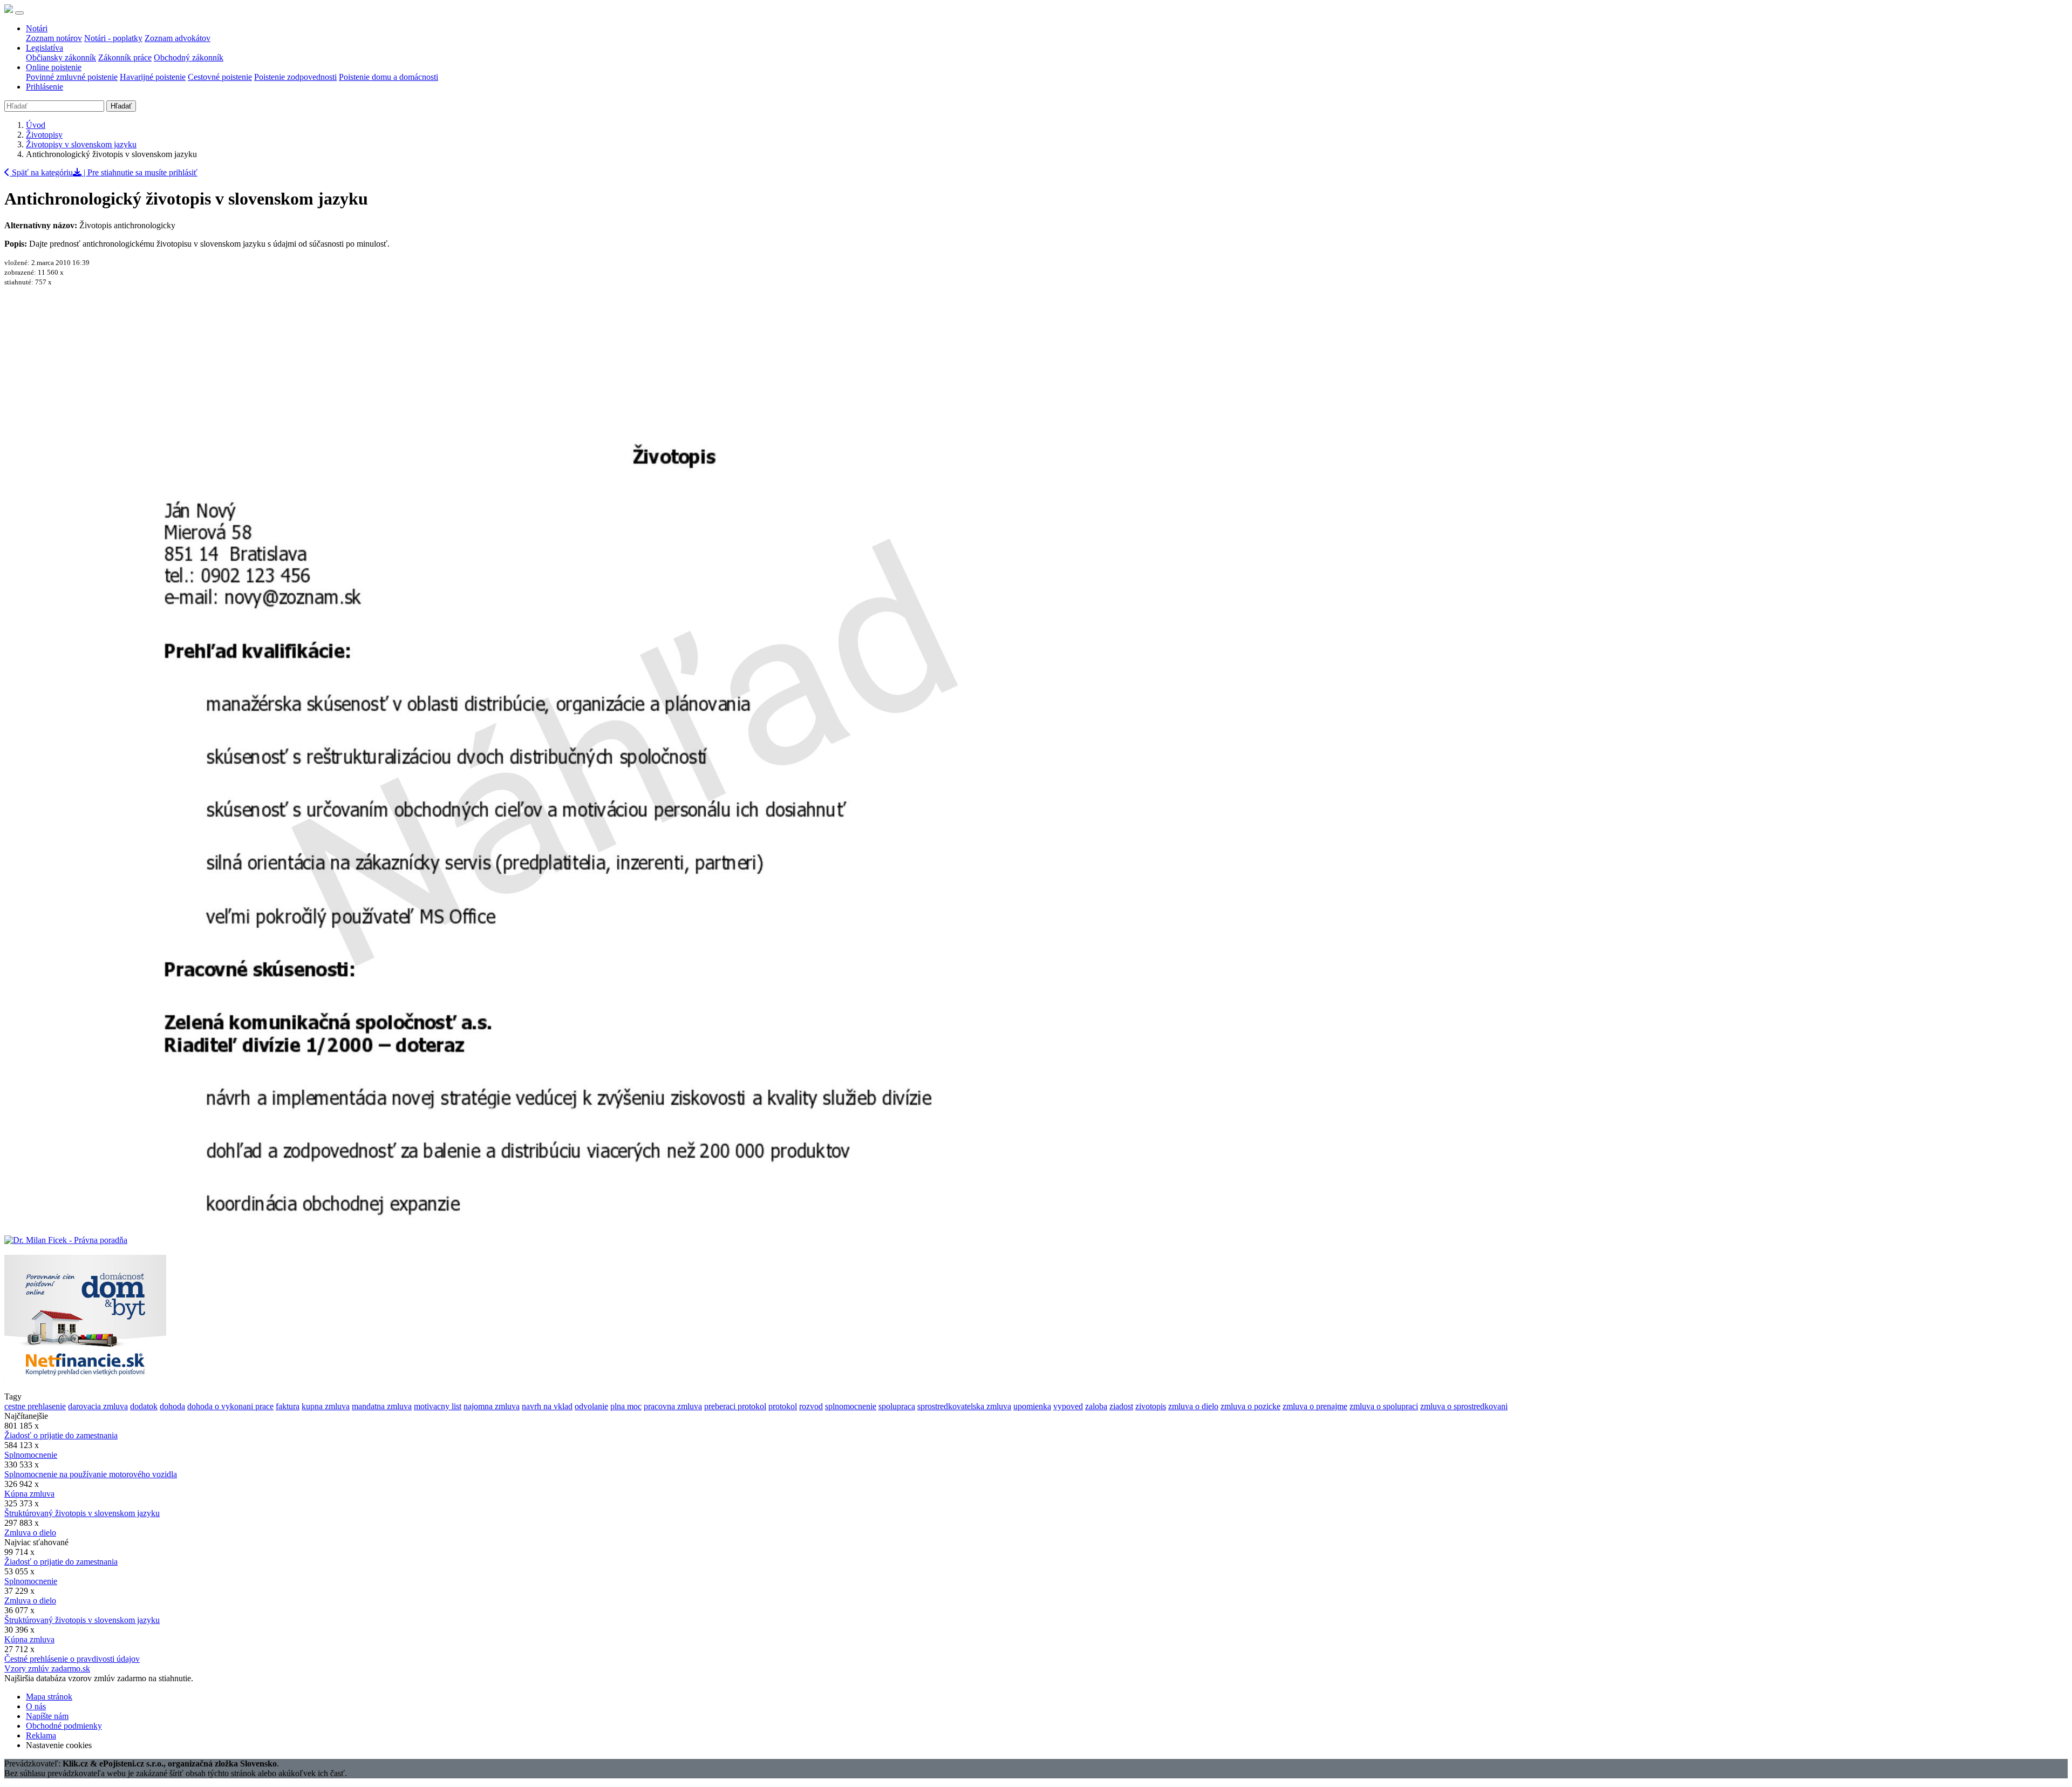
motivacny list (438, 1406)
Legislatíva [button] (45, 48)
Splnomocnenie (31, 1455)
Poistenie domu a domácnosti (388, 77)
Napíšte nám (47, 1716)
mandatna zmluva (382, 1406)
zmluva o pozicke (1250, 1406)
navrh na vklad (547, 1406)
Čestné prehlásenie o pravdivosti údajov (72, 1659)
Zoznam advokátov (178, 38)
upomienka (1032, 1406)
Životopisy (44, 135)
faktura (288, 1406)
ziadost (1121, 1406)
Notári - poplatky (113, 38)
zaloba (1096, 1406)
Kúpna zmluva (29, 1494)
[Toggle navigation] (19, 13)
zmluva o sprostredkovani (1464, 1406)
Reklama (41, 1735)
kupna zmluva (326, 1406)
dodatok (144, 1406)
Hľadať (121, 106)
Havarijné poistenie (153, 77)
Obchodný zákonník (189, 57)
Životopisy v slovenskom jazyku (81, 144)
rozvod (811, 1406)
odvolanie (591, 1406)
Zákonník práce (125, 57)
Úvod (36, 125)
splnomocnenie (851, 1406)
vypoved (1068, 1406)
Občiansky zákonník (61, 57)
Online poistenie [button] (54, 67)
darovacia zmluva (98, 1406)
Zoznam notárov (54, 38)
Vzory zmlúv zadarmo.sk (47, 1669)
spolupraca (897, 1406)
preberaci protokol (735, 1406)
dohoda (172, 1406)
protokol (783, 1406)
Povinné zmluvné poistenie (72, 77)
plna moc (626, 1406)
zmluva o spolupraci (1384, 1406)
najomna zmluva (492, 1406)
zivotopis (1151, 1406)
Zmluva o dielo (30, 1533)
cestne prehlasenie (35, 1406)
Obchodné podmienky (64, 1726)
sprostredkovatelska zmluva (964, 1406)
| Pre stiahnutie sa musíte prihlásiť (139, 172)
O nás (36, 1706)
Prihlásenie (45, 87)
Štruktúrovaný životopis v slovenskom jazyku (82, 1513)
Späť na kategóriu (41, 172)
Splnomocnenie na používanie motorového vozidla (91, 1474)
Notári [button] (37, 28)
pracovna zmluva (673, 1406)
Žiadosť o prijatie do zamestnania (61, 1435)
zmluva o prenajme (1315, 1406)
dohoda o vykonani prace (230, 1406)
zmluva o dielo (1193, 1406)
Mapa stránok (49, 1697)
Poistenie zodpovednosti (295, 77)
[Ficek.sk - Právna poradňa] (66, 1240)
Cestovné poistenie (220, 77)
